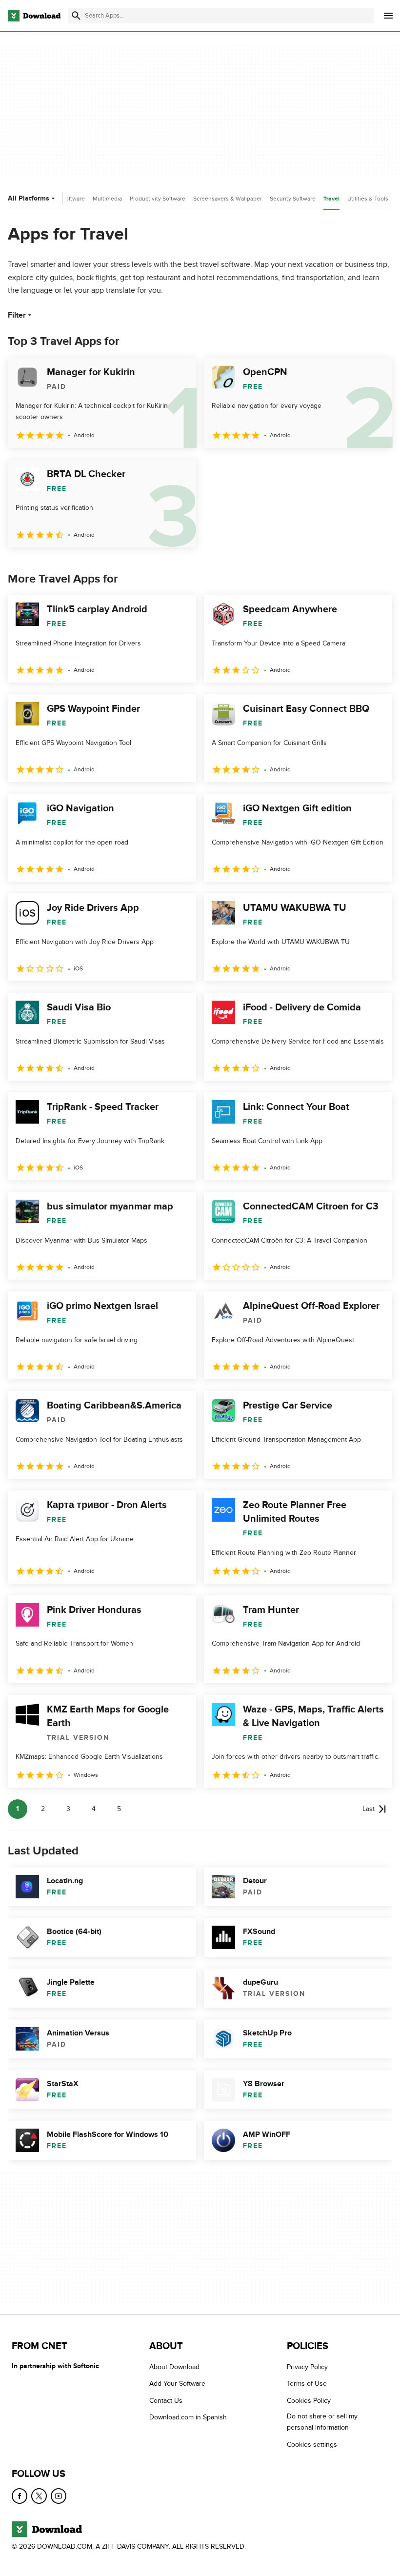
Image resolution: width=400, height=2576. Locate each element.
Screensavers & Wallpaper (228, 199)
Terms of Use (307, 2384)
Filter (17, 315)
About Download (174, 2367)
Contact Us (166, 2401)
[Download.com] (34, 16)
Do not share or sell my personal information (322, 2422)
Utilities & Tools (368, 199)
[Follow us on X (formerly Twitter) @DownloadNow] (39, 2496)
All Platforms (29, 198)
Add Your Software (177, 2384)
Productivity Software (158, 199)
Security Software (293, 199)
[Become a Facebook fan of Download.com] (20, 2496)
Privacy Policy (307, 2367)
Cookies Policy (309, 2401)
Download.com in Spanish (188, 2418)
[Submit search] (76, 16)
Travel (331, 199)
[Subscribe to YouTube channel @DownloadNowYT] (59, 2496)
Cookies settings (312, 2445)
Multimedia (107, 199)
